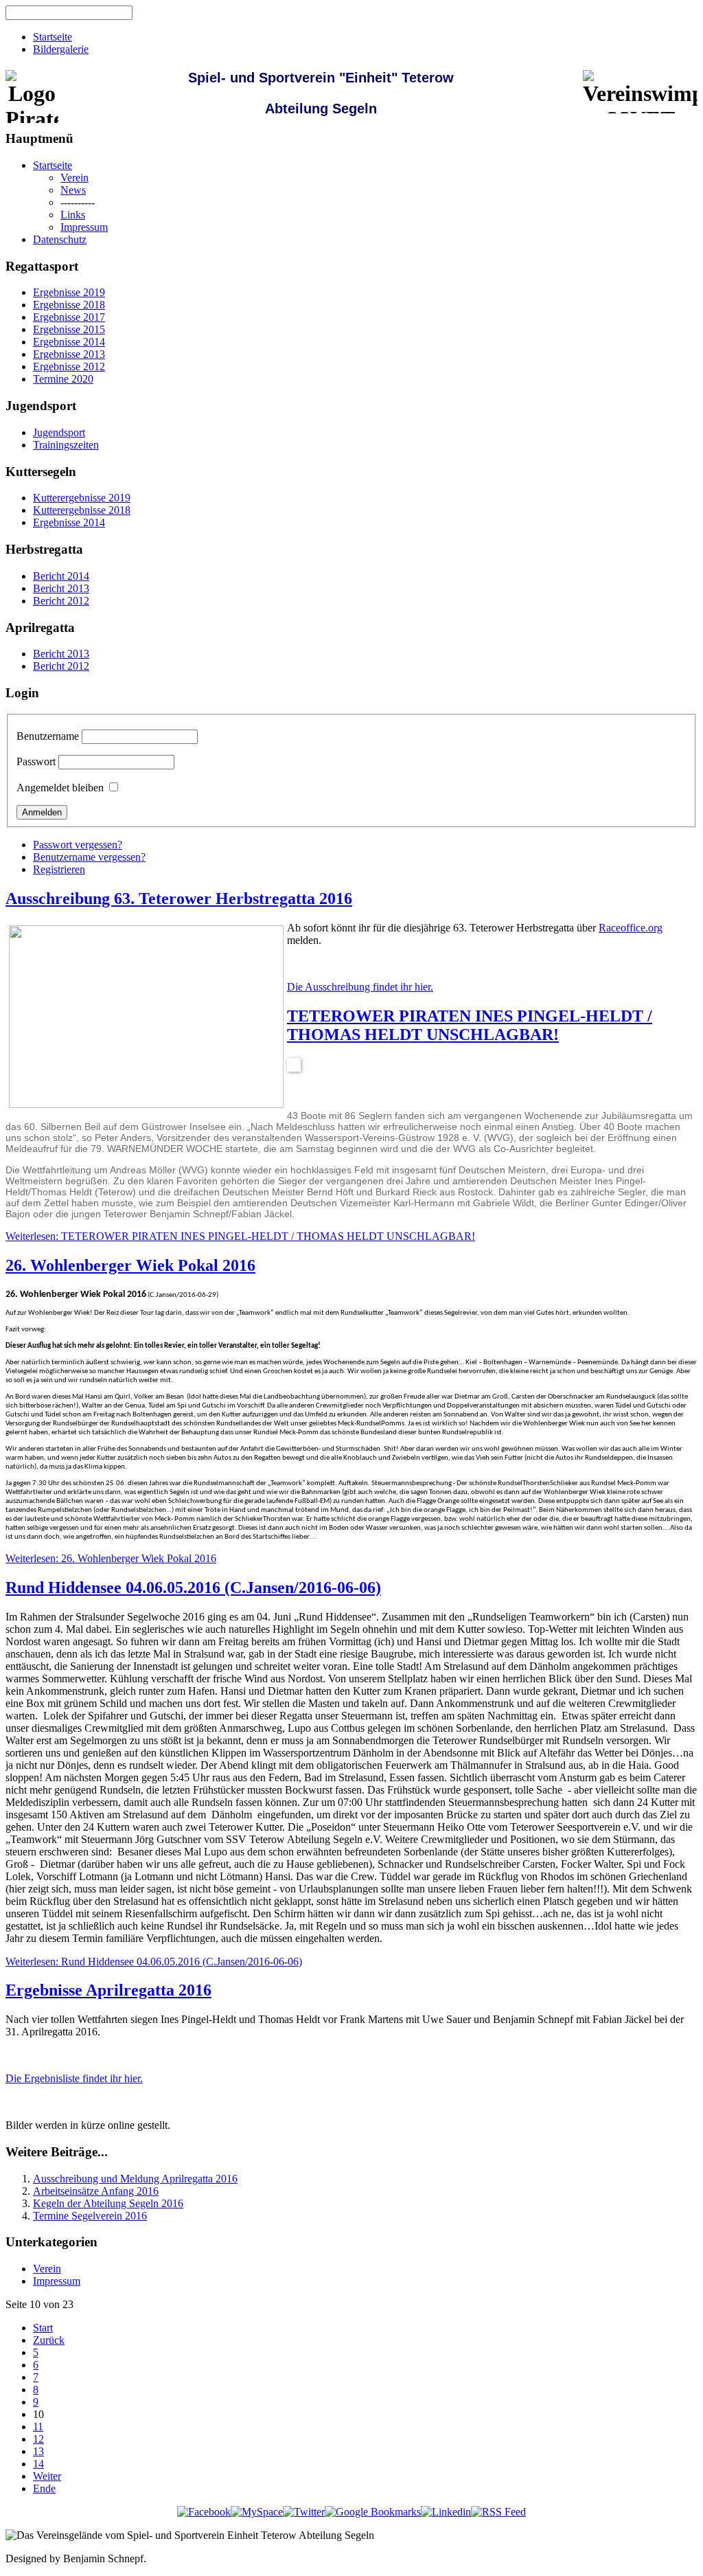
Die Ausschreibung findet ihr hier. (360, 987)
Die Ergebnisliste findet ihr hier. (74, 2078)
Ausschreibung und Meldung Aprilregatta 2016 (135, 2179)
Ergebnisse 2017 (69, 317)
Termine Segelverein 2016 (90, 2216)
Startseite (53, 37)
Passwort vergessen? (78, 845)
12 (38, 2439)
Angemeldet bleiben (60, 788)
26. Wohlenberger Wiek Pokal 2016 (130, 1265)
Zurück (49, 2340)
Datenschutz (60, 239)
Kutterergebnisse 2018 (82, 510)
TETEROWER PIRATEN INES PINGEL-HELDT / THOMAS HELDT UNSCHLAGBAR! (470, 1025)
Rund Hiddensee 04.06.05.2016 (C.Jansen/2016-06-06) (193, 1588)
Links (73, 215)
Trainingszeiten (66, 445)
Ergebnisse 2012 (69, 366)
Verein (74, 178)
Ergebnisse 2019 (69, 292)
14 (38, 2464)
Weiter (47, 2476)
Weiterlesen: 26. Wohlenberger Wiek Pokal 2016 (111, 1558)
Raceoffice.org (631, 928)
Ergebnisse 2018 (69, 305)
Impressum (84, 227)
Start (43, 2328)
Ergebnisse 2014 (69, 342)
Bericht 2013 (61, 588)
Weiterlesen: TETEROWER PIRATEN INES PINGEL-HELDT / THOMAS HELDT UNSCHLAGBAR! (240, 1236)
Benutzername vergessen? (89, 857)
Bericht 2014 (61, 576)
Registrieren (59, 869)
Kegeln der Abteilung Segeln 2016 (108, 2203)
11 (38, 2427)
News (73, 190)
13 (38, 2451)
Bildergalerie (61, 49)
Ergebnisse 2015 (69, 329)
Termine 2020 (63, 379)
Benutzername (48, 736)
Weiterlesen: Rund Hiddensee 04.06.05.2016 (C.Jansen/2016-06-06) (154, 1962)
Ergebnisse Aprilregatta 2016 (108, 1990)
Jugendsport (59, 432)
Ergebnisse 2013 (69, 354)
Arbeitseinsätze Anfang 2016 (96, 2191)
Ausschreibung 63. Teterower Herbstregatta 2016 (179, 899)
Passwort (36, 761)
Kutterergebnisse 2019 (82, 498)
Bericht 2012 (61, 601)
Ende (44, 2488)
